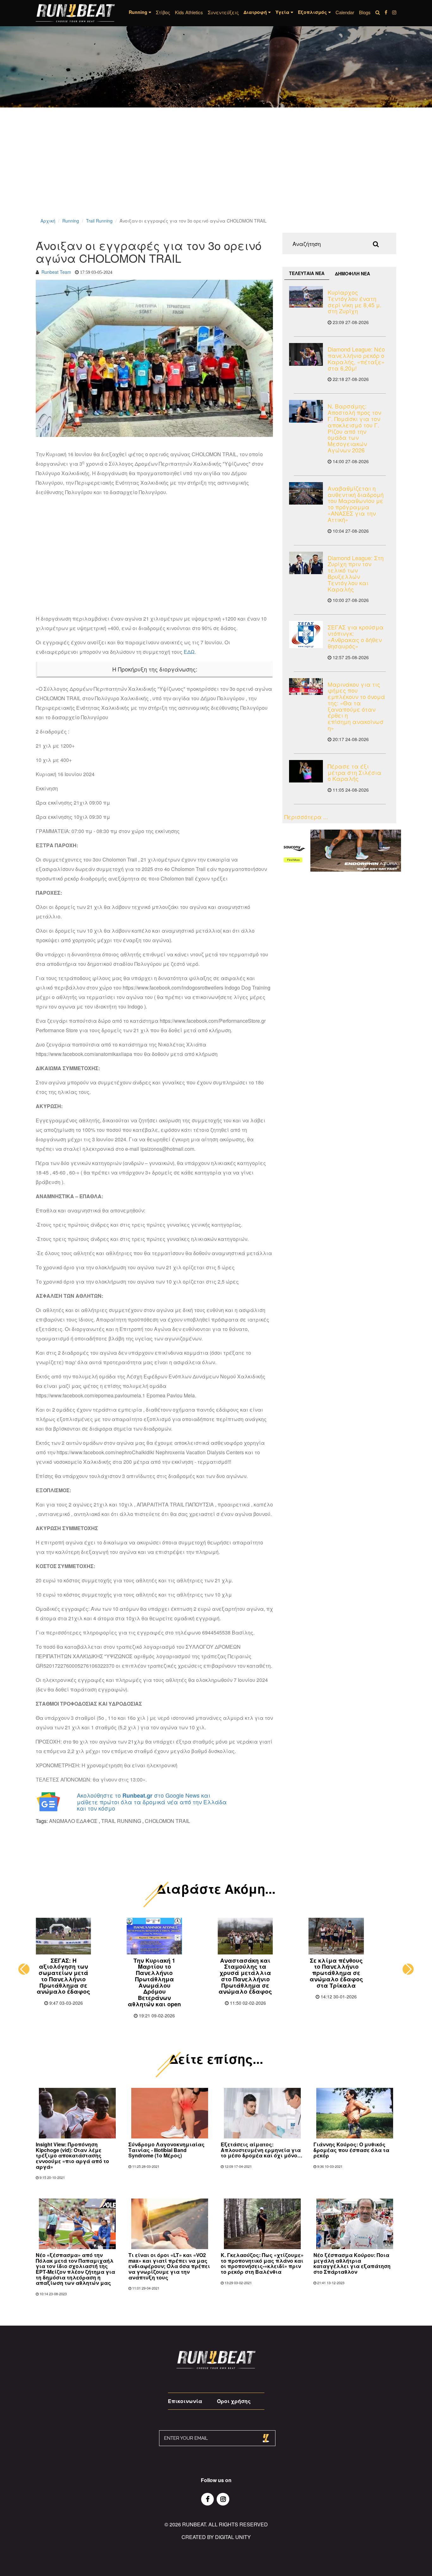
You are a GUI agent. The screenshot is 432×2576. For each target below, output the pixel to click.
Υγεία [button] (283, 12)
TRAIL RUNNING (121, 1821)
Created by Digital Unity (216, 2537)
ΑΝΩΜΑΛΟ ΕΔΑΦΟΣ (73, 1821)
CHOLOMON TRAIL (167, 1821)
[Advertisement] (190, 171)
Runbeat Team (56, 272)
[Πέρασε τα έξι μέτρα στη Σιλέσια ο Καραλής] (306, 771)
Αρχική (48, 221)
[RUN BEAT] (75, 13)
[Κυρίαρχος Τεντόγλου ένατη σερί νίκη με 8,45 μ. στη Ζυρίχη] (306, 297)
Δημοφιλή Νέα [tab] (352, 273)
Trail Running (99, 221)
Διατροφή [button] (256, 12)
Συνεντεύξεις (223, 12)
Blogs (365, 12)
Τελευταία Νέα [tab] (307, 273)
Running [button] (139, 12)
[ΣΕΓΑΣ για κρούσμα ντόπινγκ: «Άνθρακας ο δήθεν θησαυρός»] (306, 635)
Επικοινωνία (185, 2401)
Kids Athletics (189, 12)
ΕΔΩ (189, 652)
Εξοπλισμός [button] (313, 12)
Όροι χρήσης (234, 2401)
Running (71, 221)
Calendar (345, 12)
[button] (24, 1969)
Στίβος (163, 12)
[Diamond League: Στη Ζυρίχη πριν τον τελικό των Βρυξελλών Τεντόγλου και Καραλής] (306, 563)
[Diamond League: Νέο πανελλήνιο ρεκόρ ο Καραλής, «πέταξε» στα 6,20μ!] (306, 354)
